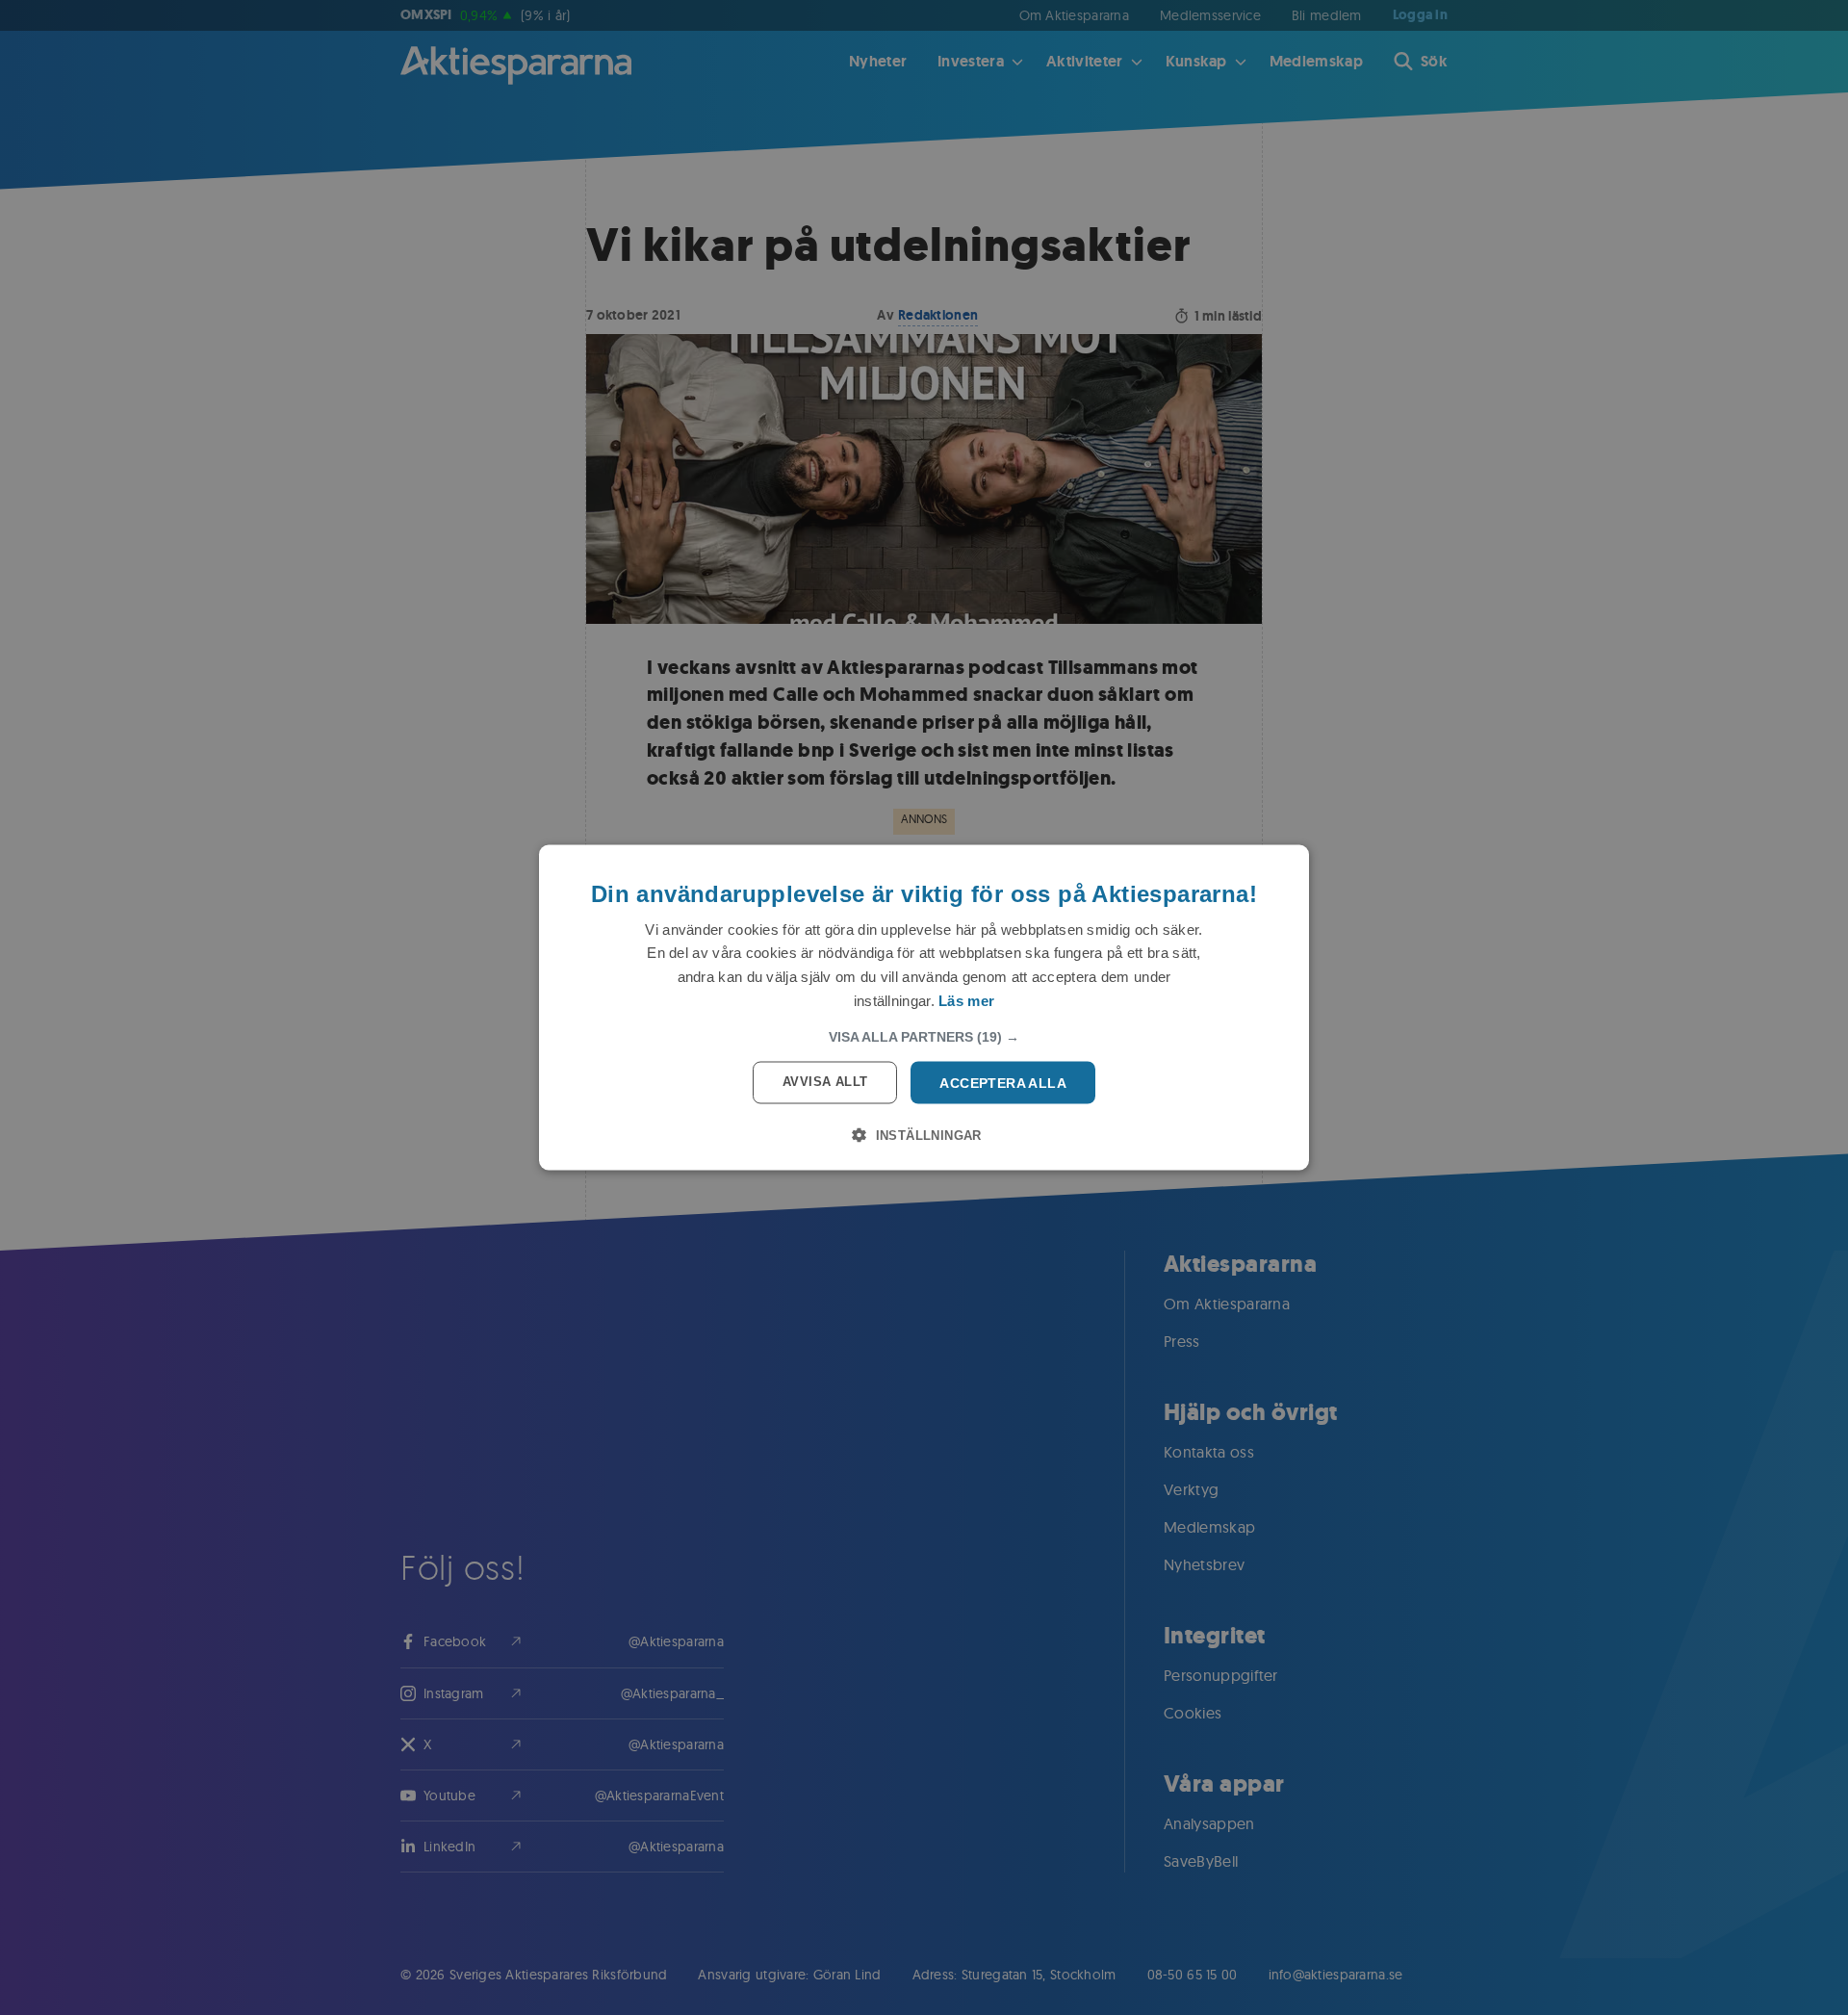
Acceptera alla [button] (1003, 1082)
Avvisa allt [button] (825, 1081)
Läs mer (966, 1000)
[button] (924, 1036)
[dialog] (924, 1007)
